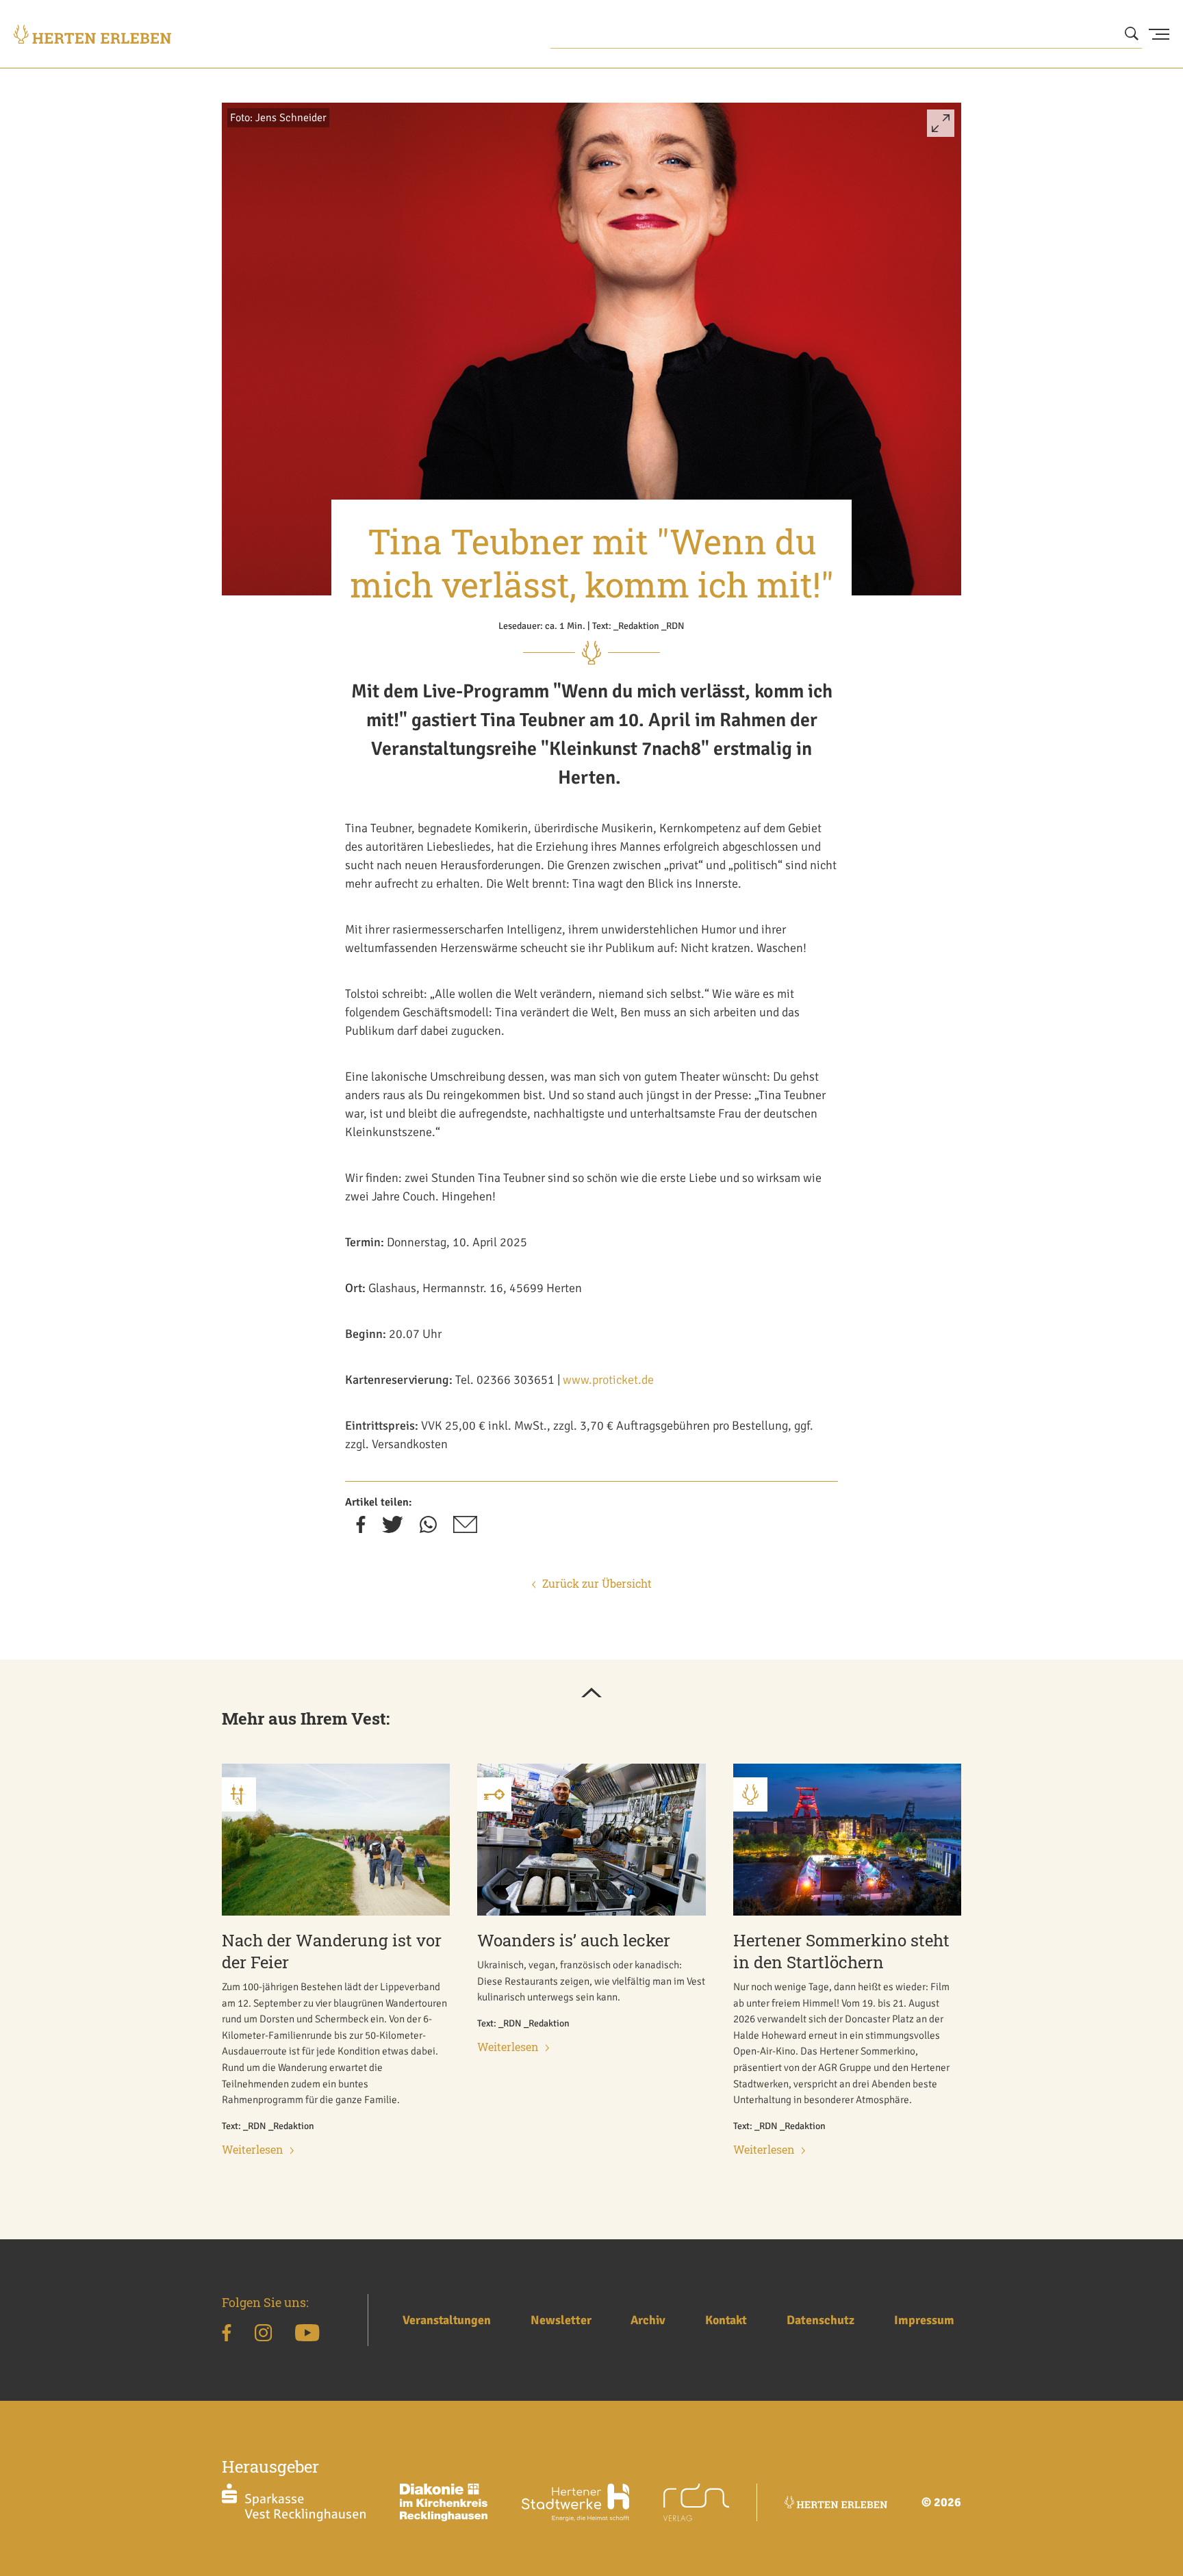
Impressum (924, 2320)
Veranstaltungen (447, 2320)
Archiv (648, 2320)
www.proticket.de (608, 1380)
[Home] (92, 34)
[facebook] (361, 1529)
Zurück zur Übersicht (597, 1583)
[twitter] (393, 1529)
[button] (941, 129)
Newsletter (561, 2320)
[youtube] (307, 2335)
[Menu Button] (1159, 34)
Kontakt (726, 2320)
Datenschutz (821, 2320)
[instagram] (263, 2335)
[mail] (465, 1529)
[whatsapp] (428, 1529)
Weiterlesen (253, 2149)
